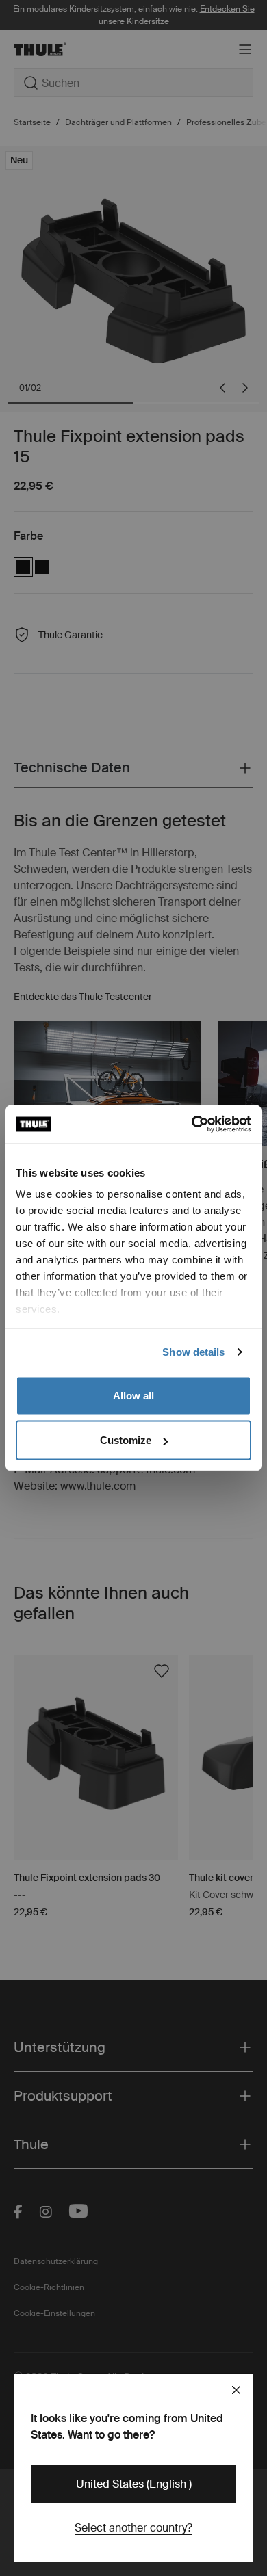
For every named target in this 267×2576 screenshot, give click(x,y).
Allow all (133, 1395)
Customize (126, 1440)
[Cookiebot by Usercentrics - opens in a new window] (192, 1125)
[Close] (236, 2390)
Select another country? (133, 2528)
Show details (193, 1352)
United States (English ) (134, 2484)
